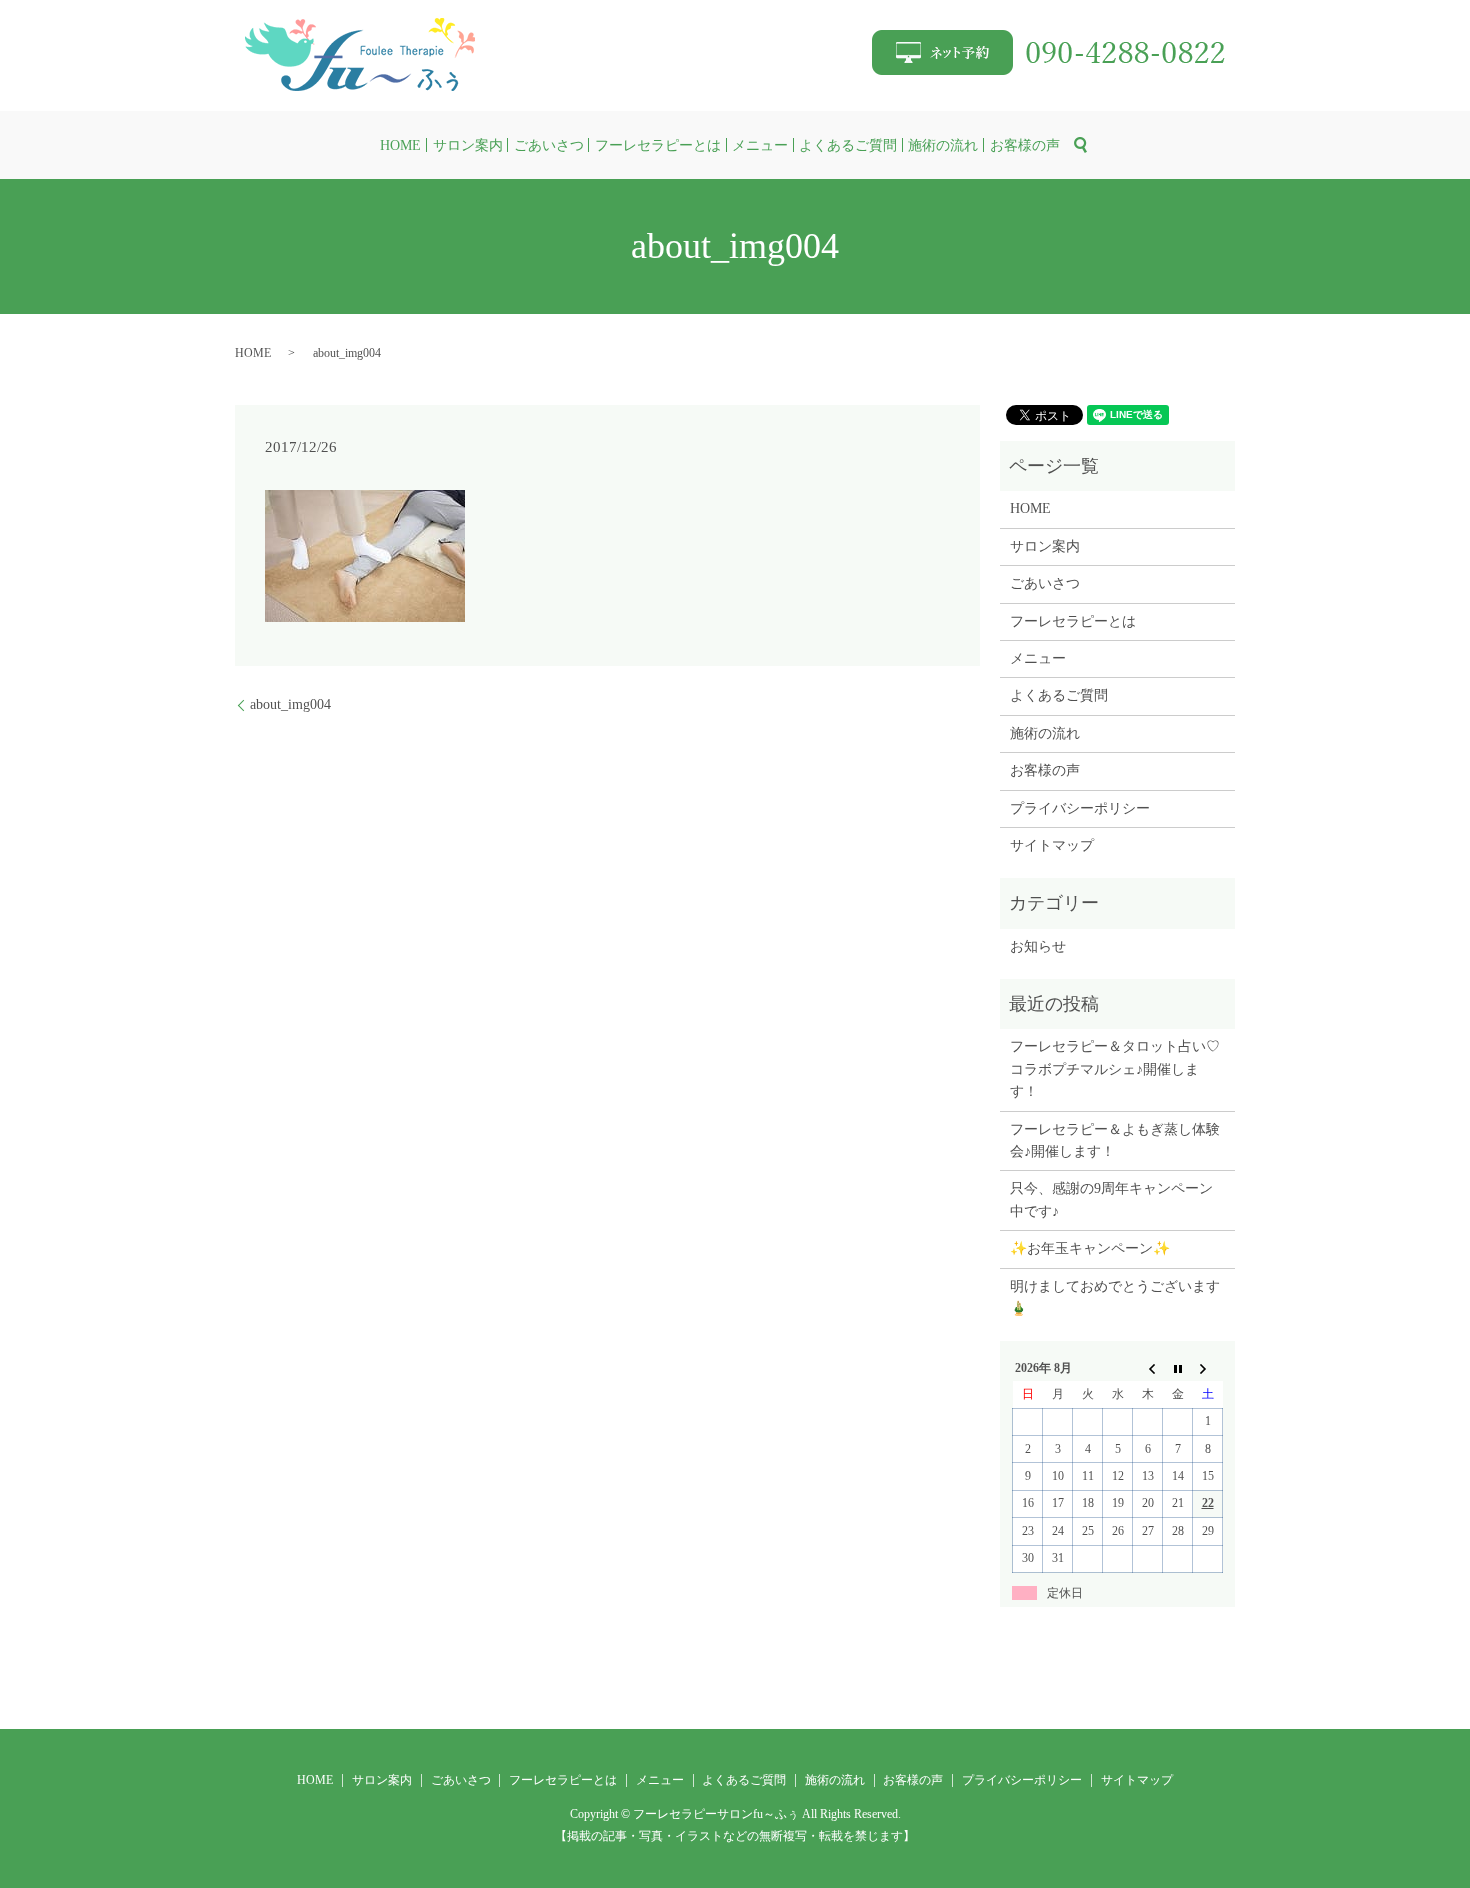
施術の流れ (943, 145)
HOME (400, 145)
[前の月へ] (1148, 1368)
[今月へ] (1178, 1368)
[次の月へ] (1208, 1368)
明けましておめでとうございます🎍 (1115, 1297)
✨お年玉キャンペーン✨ (1090, 1248)
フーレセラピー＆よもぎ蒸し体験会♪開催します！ (1115, 1140)
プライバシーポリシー (1080, 808)
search (1080, 145)
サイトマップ (1052, 845)
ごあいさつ (549, 145)
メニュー (760, 145)
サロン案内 (468, 145)
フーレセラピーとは (658, 145)
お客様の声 (1025, 145)
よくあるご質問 (848, 145)
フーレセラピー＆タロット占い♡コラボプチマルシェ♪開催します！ (1115, 1069)
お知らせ (1038, 946)
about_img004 (290, 704)
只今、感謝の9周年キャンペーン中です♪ (1111, 1199)
